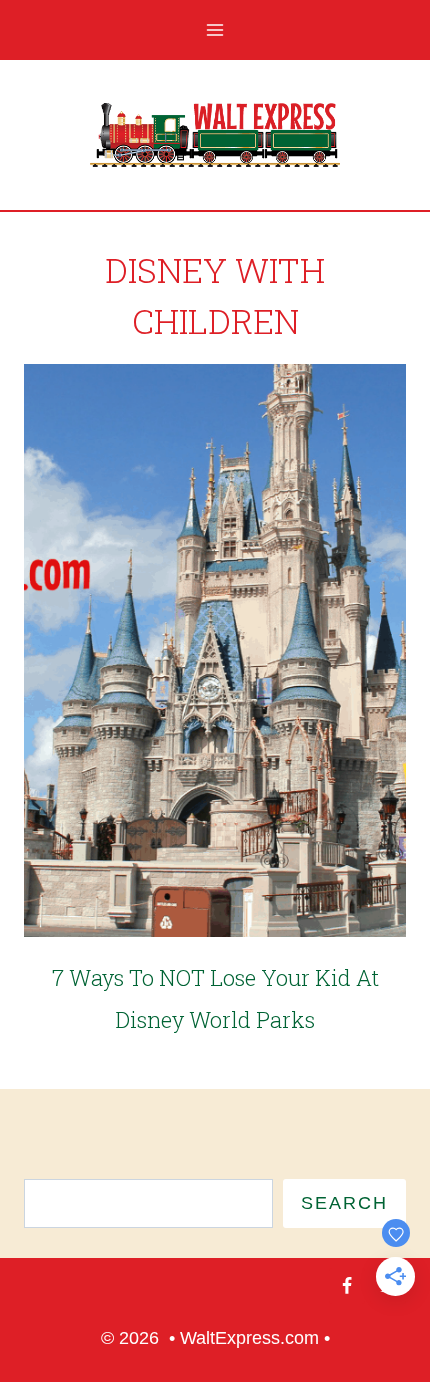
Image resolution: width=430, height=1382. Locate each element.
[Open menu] (215, 29)
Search (344, 1203)
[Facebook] (347, 1286)
